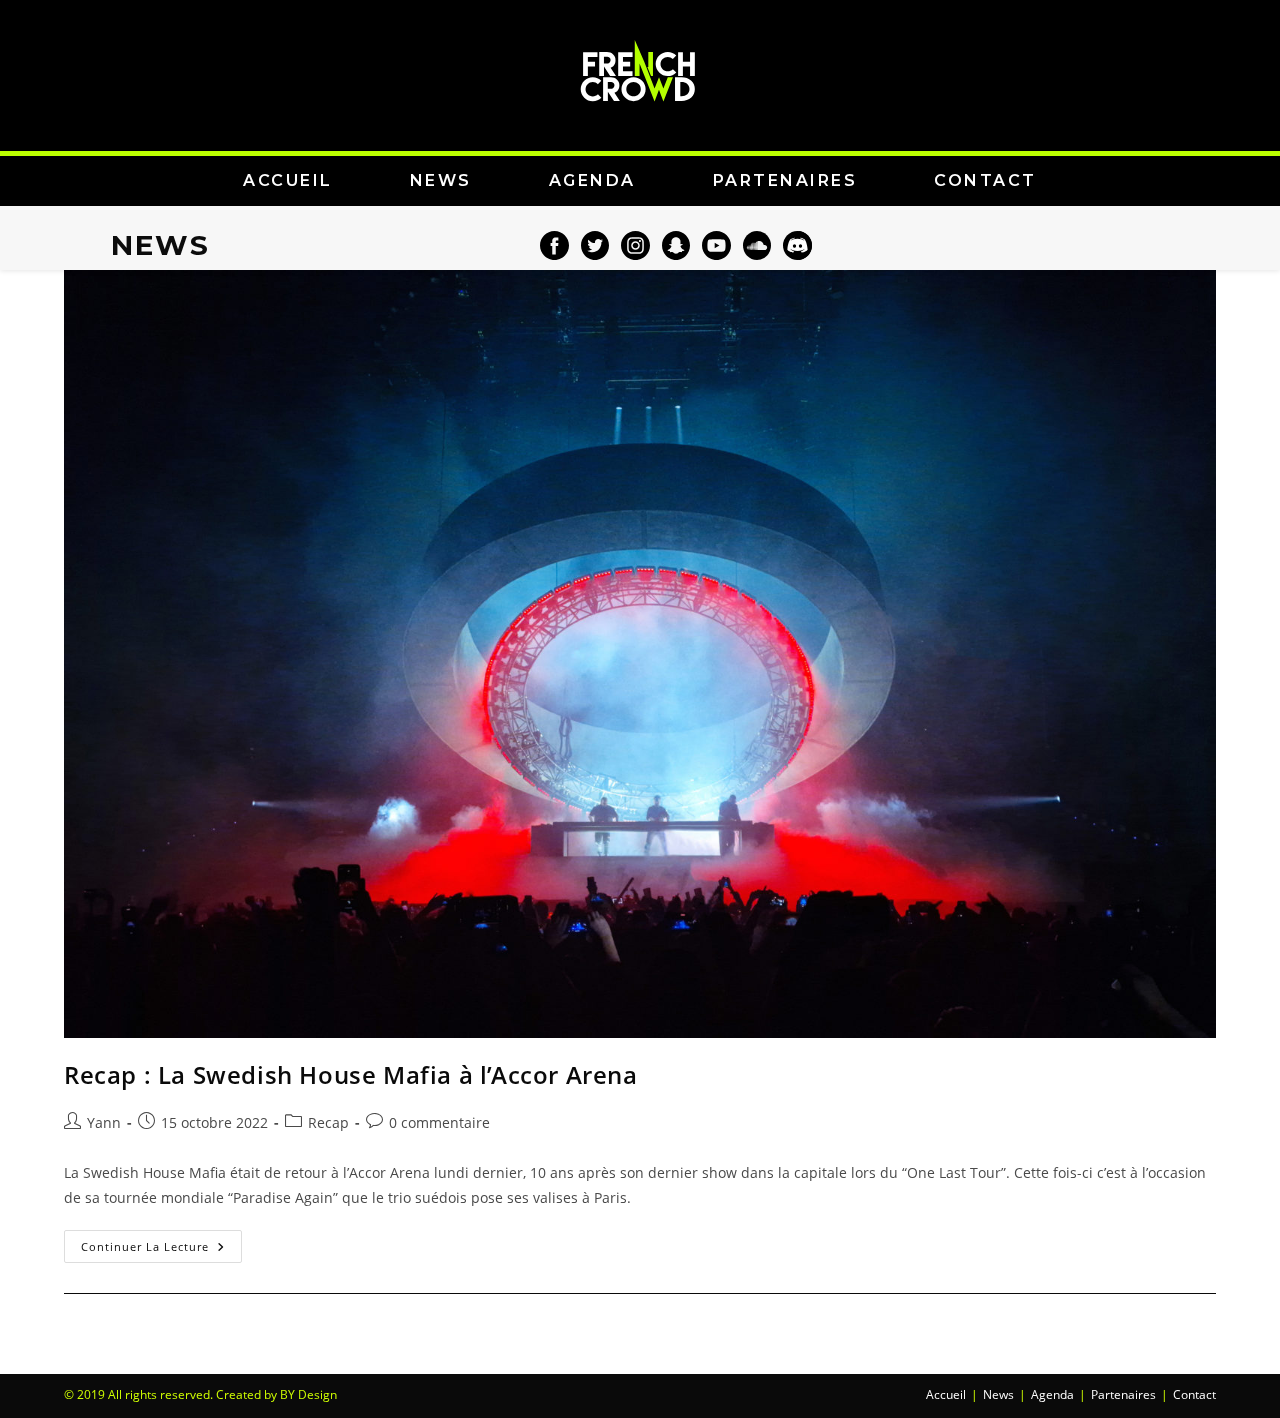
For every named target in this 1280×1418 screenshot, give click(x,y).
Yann (104, 1122)
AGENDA (592, 180)
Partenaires (1123, 1394)
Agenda (1052, 1394)
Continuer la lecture (161, 1242)
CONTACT (985, 180)
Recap (328, 1122)
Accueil (946, 1394)
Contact (1194, 1394)
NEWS (441, 180)
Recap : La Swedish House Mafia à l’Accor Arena (351, 1074)
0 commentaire (439, 1122)
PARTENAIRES (785, 180)
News (998, 1394)
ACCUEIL (288, 180)
